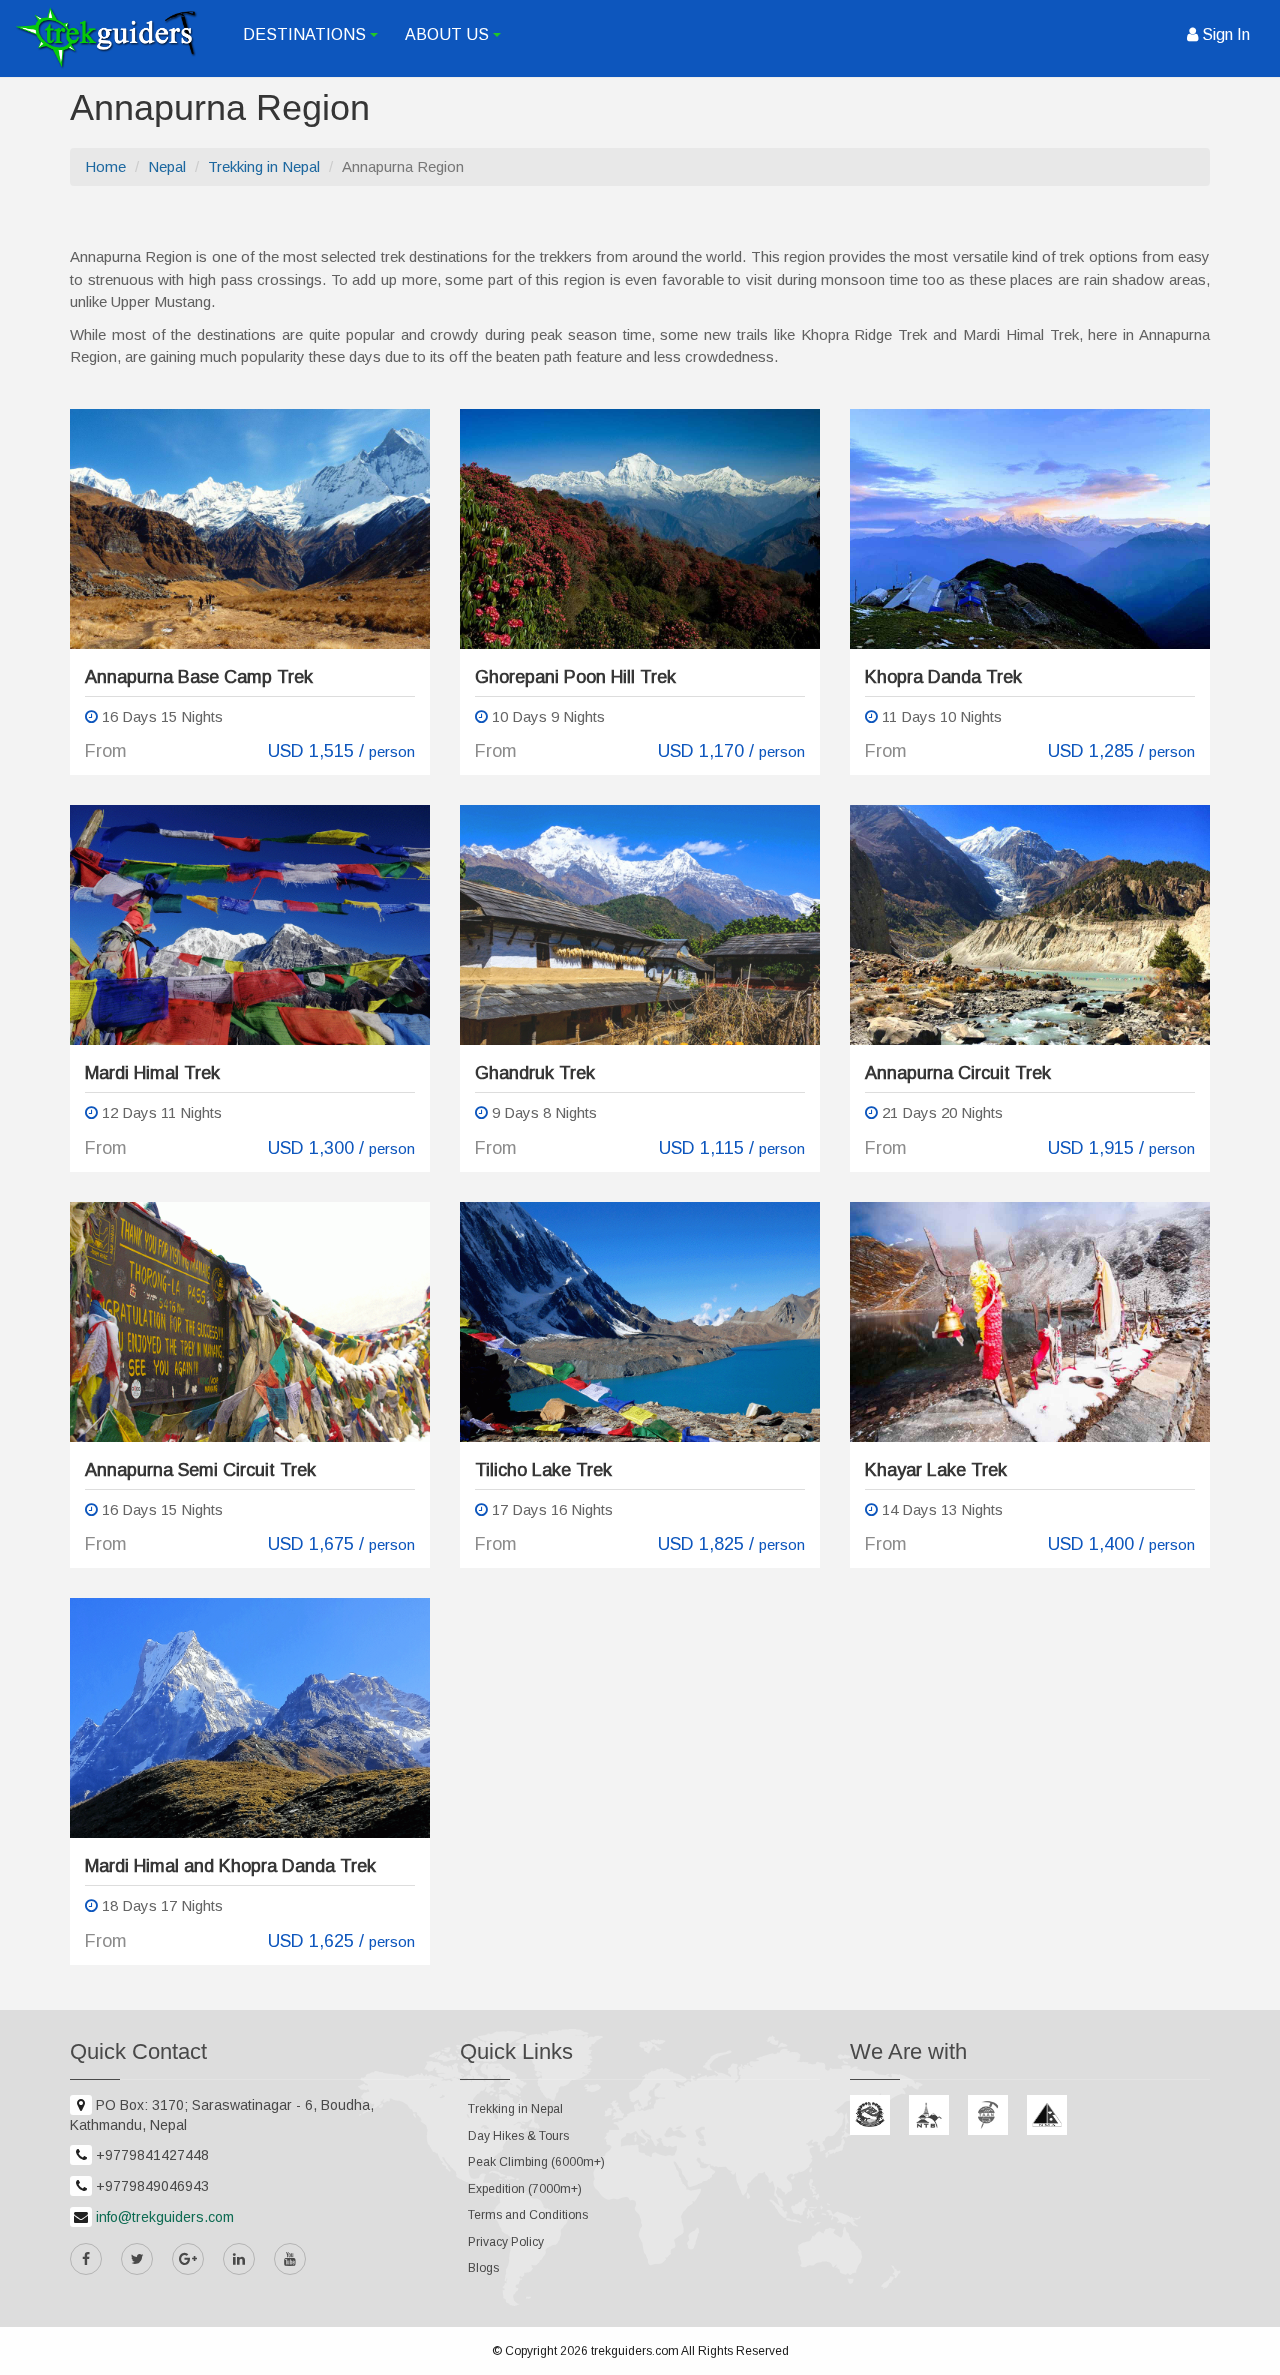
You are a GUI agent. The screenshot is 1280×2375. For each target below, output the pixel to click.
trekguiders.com (635, 2351)
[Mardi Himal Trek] (250, 925)
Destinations (313, 43)
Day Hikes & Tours (518, 2136)
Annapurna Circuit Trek (958, 1073)
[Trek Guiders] (106, 37)
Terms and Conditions (528, 2215)
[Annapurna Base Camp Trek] (250, 529)
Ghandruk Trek (535, 1073)
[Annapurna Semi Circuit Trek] (250, 1322)
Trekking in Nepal (264, 166)
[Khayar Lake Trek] (1030, 1322)
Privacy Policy (506, 2242)
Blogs (483, 2268)
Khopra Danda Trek (943, 677)
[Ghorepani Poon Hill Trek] (640, 529)
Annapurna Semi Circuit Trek (200, 1470)
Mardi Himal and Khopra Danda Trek (230, 1866)
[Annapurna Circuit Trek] (1030, 925)
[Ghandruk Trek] (640, 925)
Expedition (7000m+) (525, 2189)
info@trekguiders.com (165, 2217)
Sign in (1224, 34)
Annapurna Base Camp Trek (199, 677)
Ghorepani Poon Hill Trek (575, 677)
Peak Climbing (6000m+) (536, 2162)
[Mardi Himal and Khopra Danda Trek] (250, 1718)
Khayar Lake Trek (936, 1470)
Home (105, 166)
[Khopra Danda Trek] (1030, 529)
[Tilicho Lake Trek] (640, 1322)
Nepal (167, 166)
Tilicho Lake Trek (543, 1470)
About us (456, 43)
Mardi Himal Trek (152, 1073)
